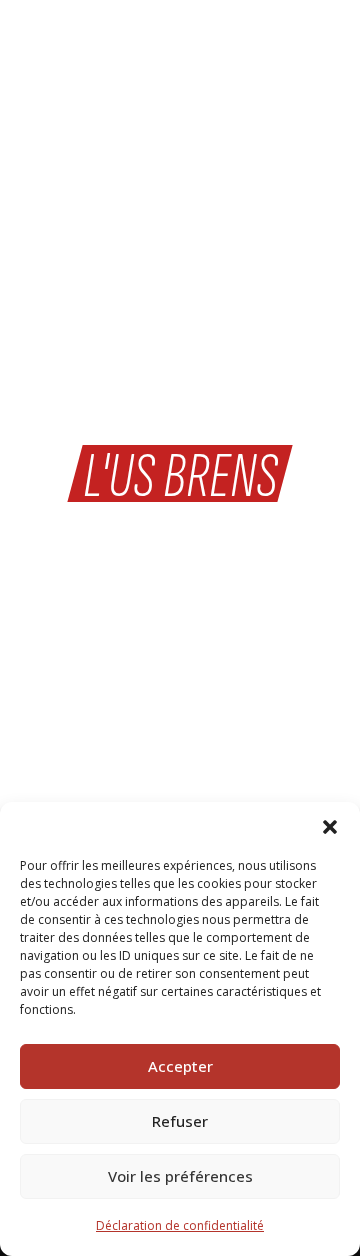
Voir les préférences (180, 1176)
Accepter (180, 1066)
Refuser (180, 1121)
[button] (330, 827)
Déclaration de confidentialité (180, 1225)
